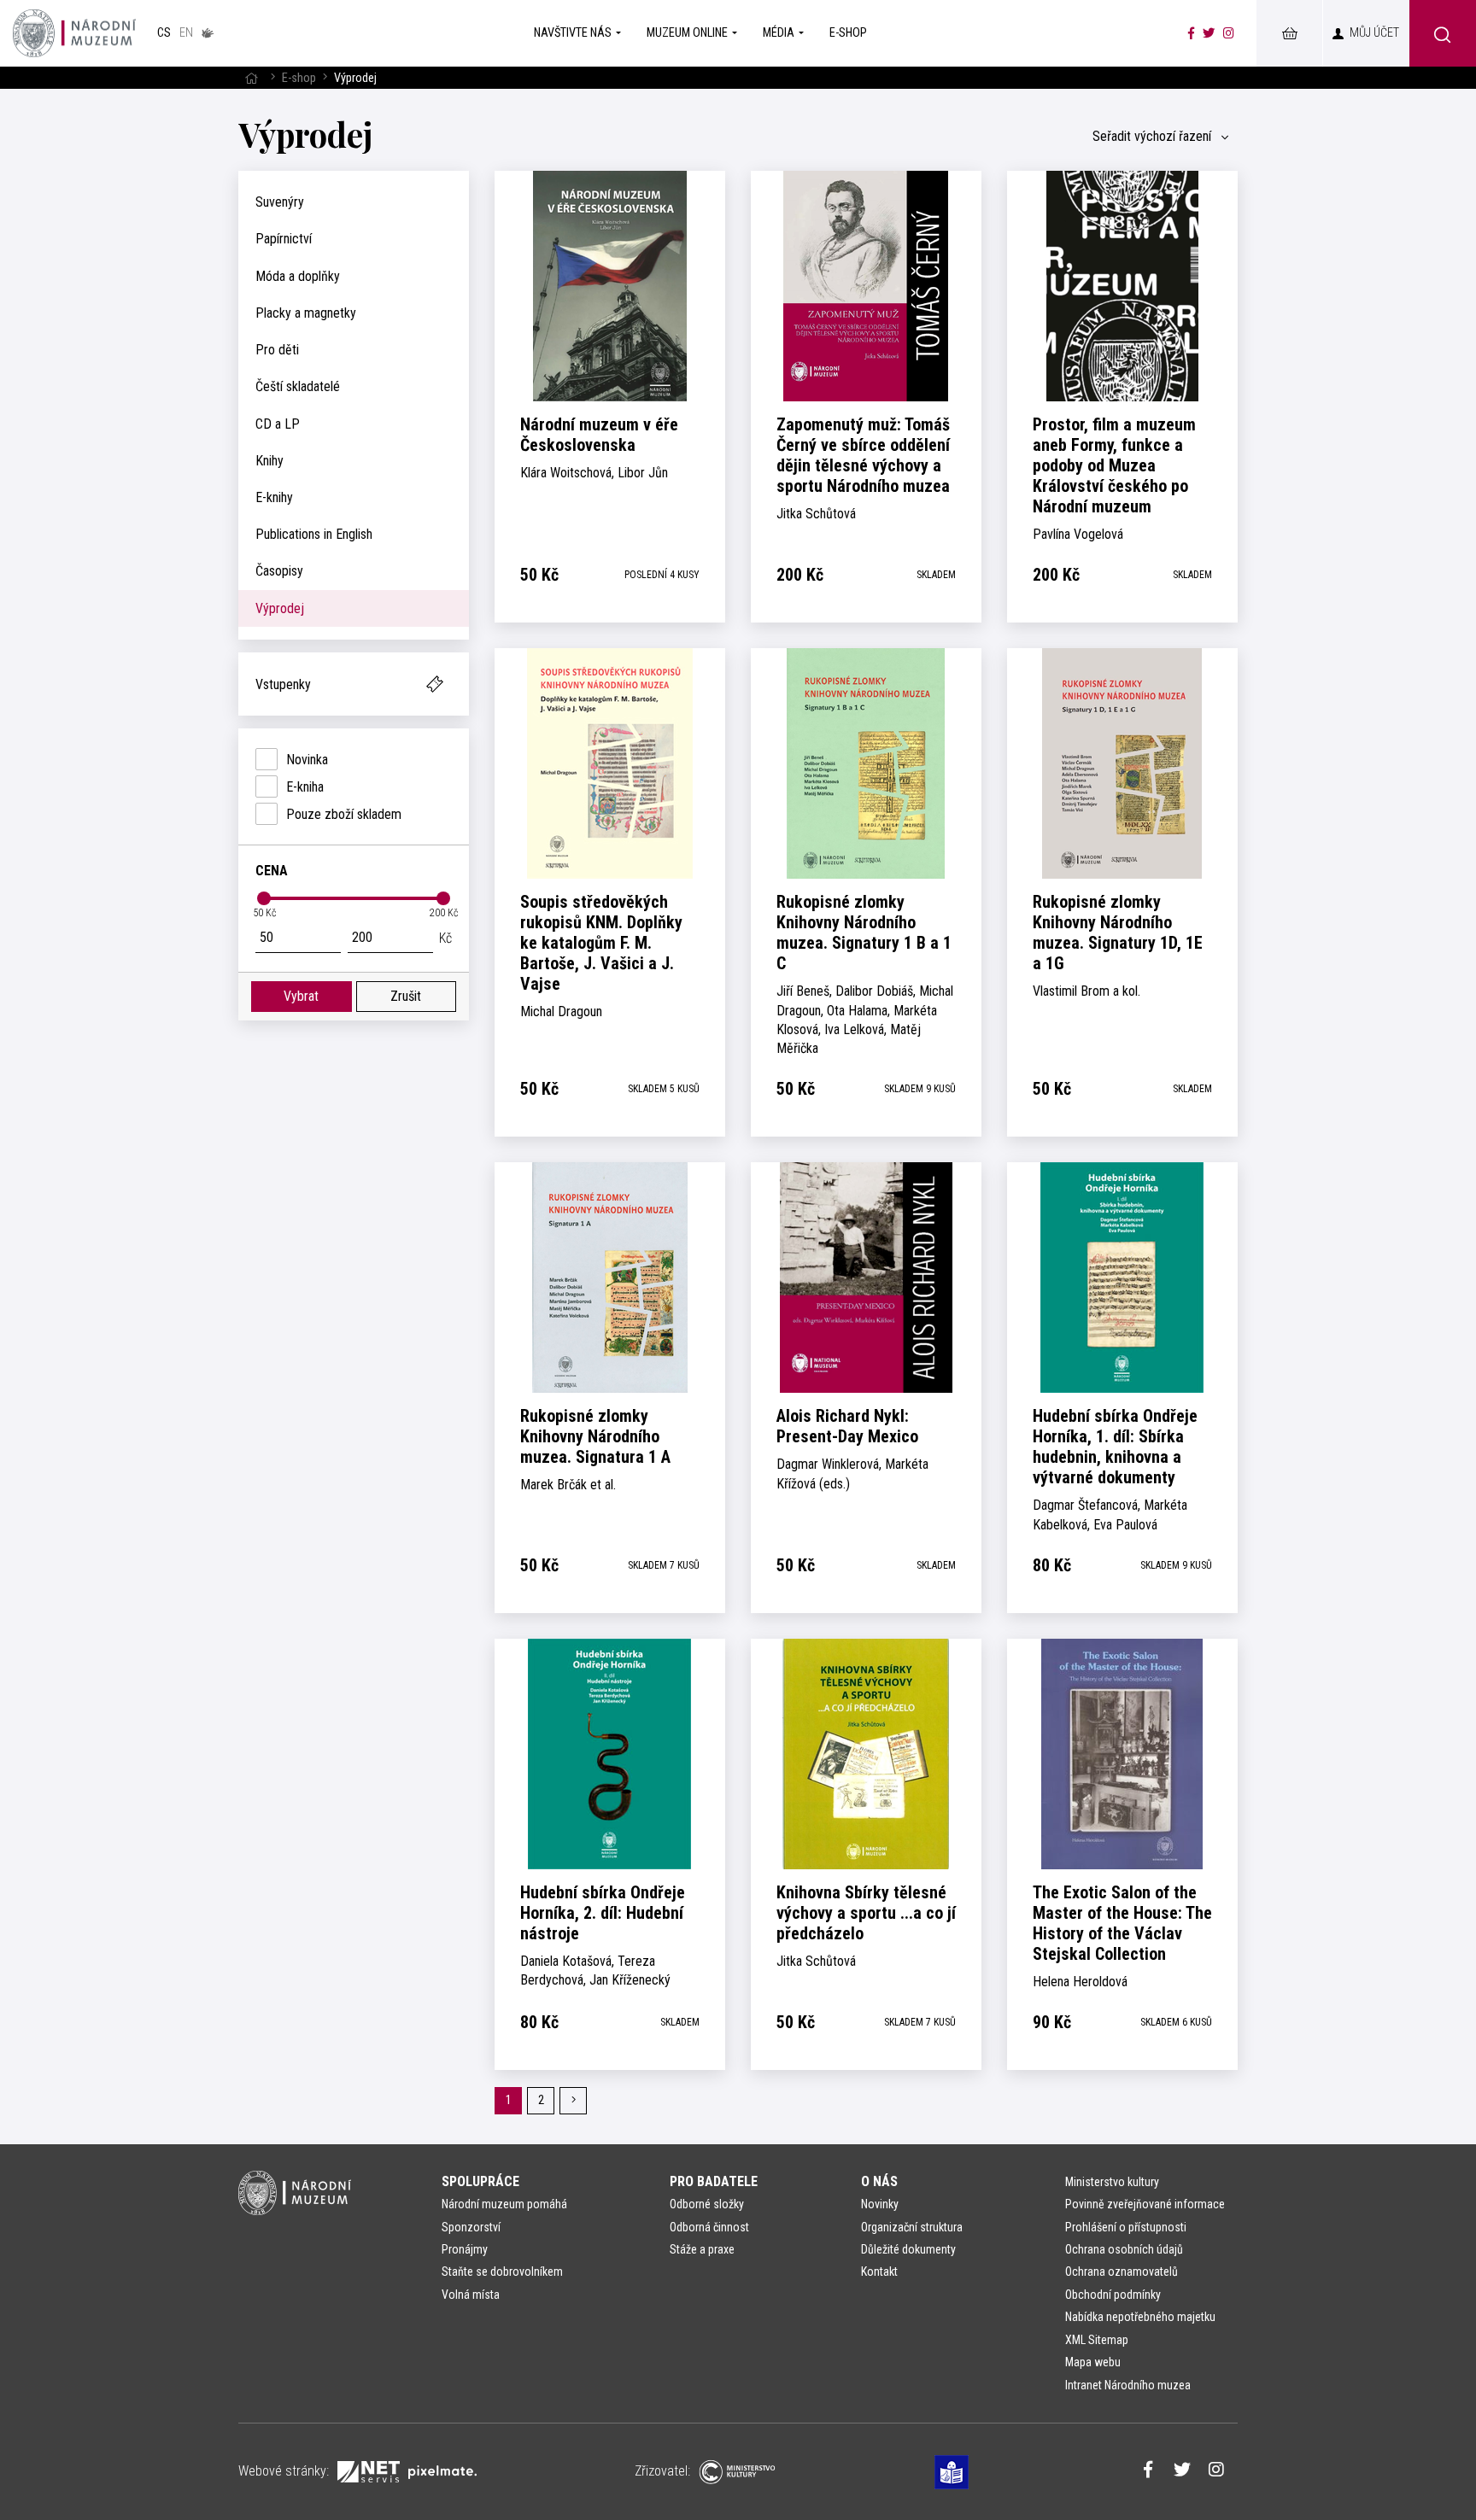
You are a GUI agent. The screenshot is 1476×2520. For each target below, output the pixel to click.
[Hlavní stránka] (251, 78)
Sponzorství (471, 2227)
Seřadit (1152, 136)
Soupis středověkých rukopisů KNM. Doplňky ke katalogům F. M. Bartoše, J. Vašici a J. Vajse (601, 943)
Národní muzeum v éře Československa (599, 435)
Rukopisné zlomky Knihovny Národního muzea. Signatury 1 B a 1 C (864, 933)
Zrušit (406, 996)
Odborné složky (707, 2204)
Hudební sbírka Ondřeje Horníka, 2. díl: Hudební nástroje (603, 1913)
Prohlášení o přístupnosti (1126, 2227)
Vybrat (301, 996)
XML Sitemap (1097, 2340)
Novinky (880, 2204)
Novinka (307, 760)
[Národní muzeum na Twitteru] (1209, 33)
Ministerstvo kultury (1112, 2182)
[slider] (264, 898)
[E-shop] (1289, 33)
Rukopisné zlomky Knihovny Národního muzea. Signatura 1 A (595, 1436)
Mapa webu (1093, 2362)
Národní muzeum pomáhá (504, 2204)
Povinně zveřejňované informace (1145, 2204)
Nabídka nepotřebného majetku (1140, 2317)
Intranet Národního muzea (1128, 2385)
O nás (879, 2181)
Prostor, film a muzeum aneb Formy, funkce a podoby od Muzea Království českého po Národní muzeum (1114, 465)
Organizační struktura (912, 2227)
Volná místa (471, 2295)
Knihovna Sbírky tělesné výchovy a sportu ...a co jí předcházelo (866, 1913)
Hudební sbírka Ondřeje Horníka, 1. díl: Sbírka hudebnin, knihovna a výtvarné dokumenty (1115, 1447)
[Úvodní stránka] (74, 33)
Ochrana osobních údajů (1124, 2249)
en (186, 33)
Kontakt (879, 2272)
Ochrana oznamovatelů (1122, 2272)
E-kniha (305, 787)
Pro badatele (714, 2181)
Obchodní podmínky (1113, 2295)
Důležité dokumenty (908, 2249)
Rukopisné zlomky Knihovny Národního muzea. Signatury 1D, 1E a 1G (1118, 933)
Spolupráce (480, 2181)
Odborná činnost (709, 2227)
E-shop (299, 78)
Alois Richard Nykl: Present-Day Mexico (847, 1426)
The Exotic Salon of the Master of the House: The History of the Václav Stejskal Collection (1122, 1923)
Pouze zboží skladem (344, 814)
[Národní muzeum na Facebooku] (1191, 33)
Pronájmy (465, 2249)
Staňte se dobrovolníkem (502, 2272)
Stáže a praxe (702, 2249)
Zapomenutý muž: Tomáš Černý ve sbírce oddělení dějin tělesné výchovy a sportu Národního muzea (863, 455)
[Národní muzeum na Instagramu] (1229, 33)
